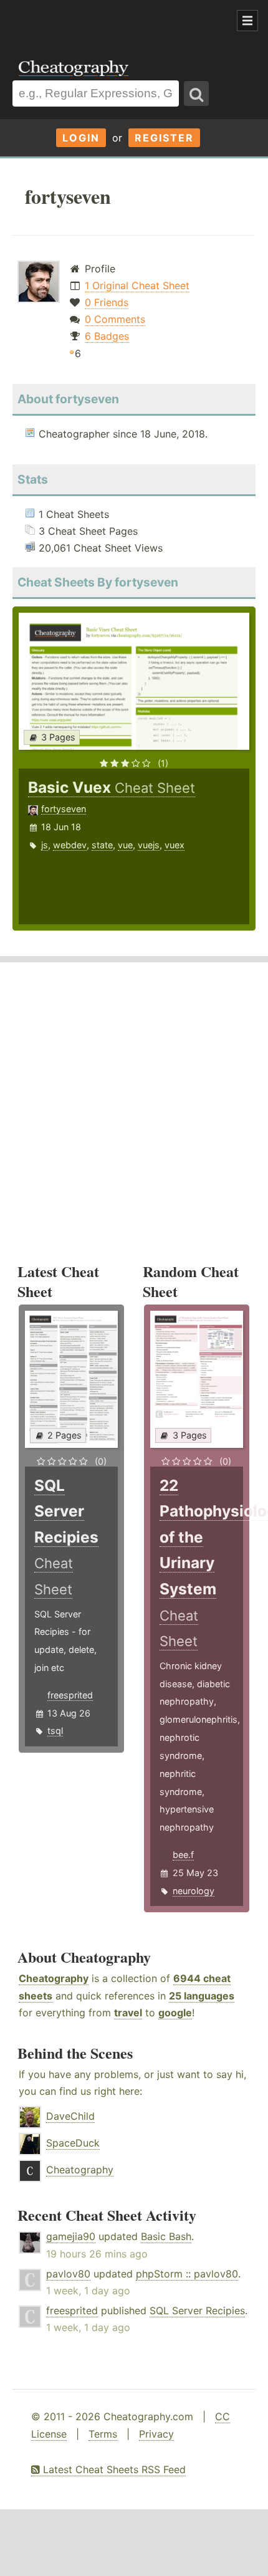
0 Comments (115, 319)
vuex (175, 845)
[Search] (196, 93)
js (45, 845)
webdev (70, 845)
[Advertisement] (100, 21)
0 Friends (107, 302)
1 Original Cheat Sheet (137, 285)
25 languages (202, 1996)
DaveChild (70, 2116)
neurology (194, 1891)
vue (125, 845)
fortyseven (64, 809)
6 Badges (107, 336)
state (102, 845)
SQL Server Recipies (197, 2310)
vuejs (149, 845)
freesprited (70, 1695)
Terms (103, 2434)
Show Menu (247, 21)
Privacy (156, 2434)
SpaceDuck (73, 2143)
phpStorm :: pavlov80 (187, 2274)
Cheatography (54, 1978)
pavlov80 (68, 2274)
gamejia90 (71, 2236)
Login (81, 138)
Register (164, 138)
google (175, 2013)
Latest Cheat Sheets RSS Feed (113, 2469)
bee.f (183, 1855)
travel (128, 2013)
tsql (55, 1731)
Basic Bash (166, 2236)
